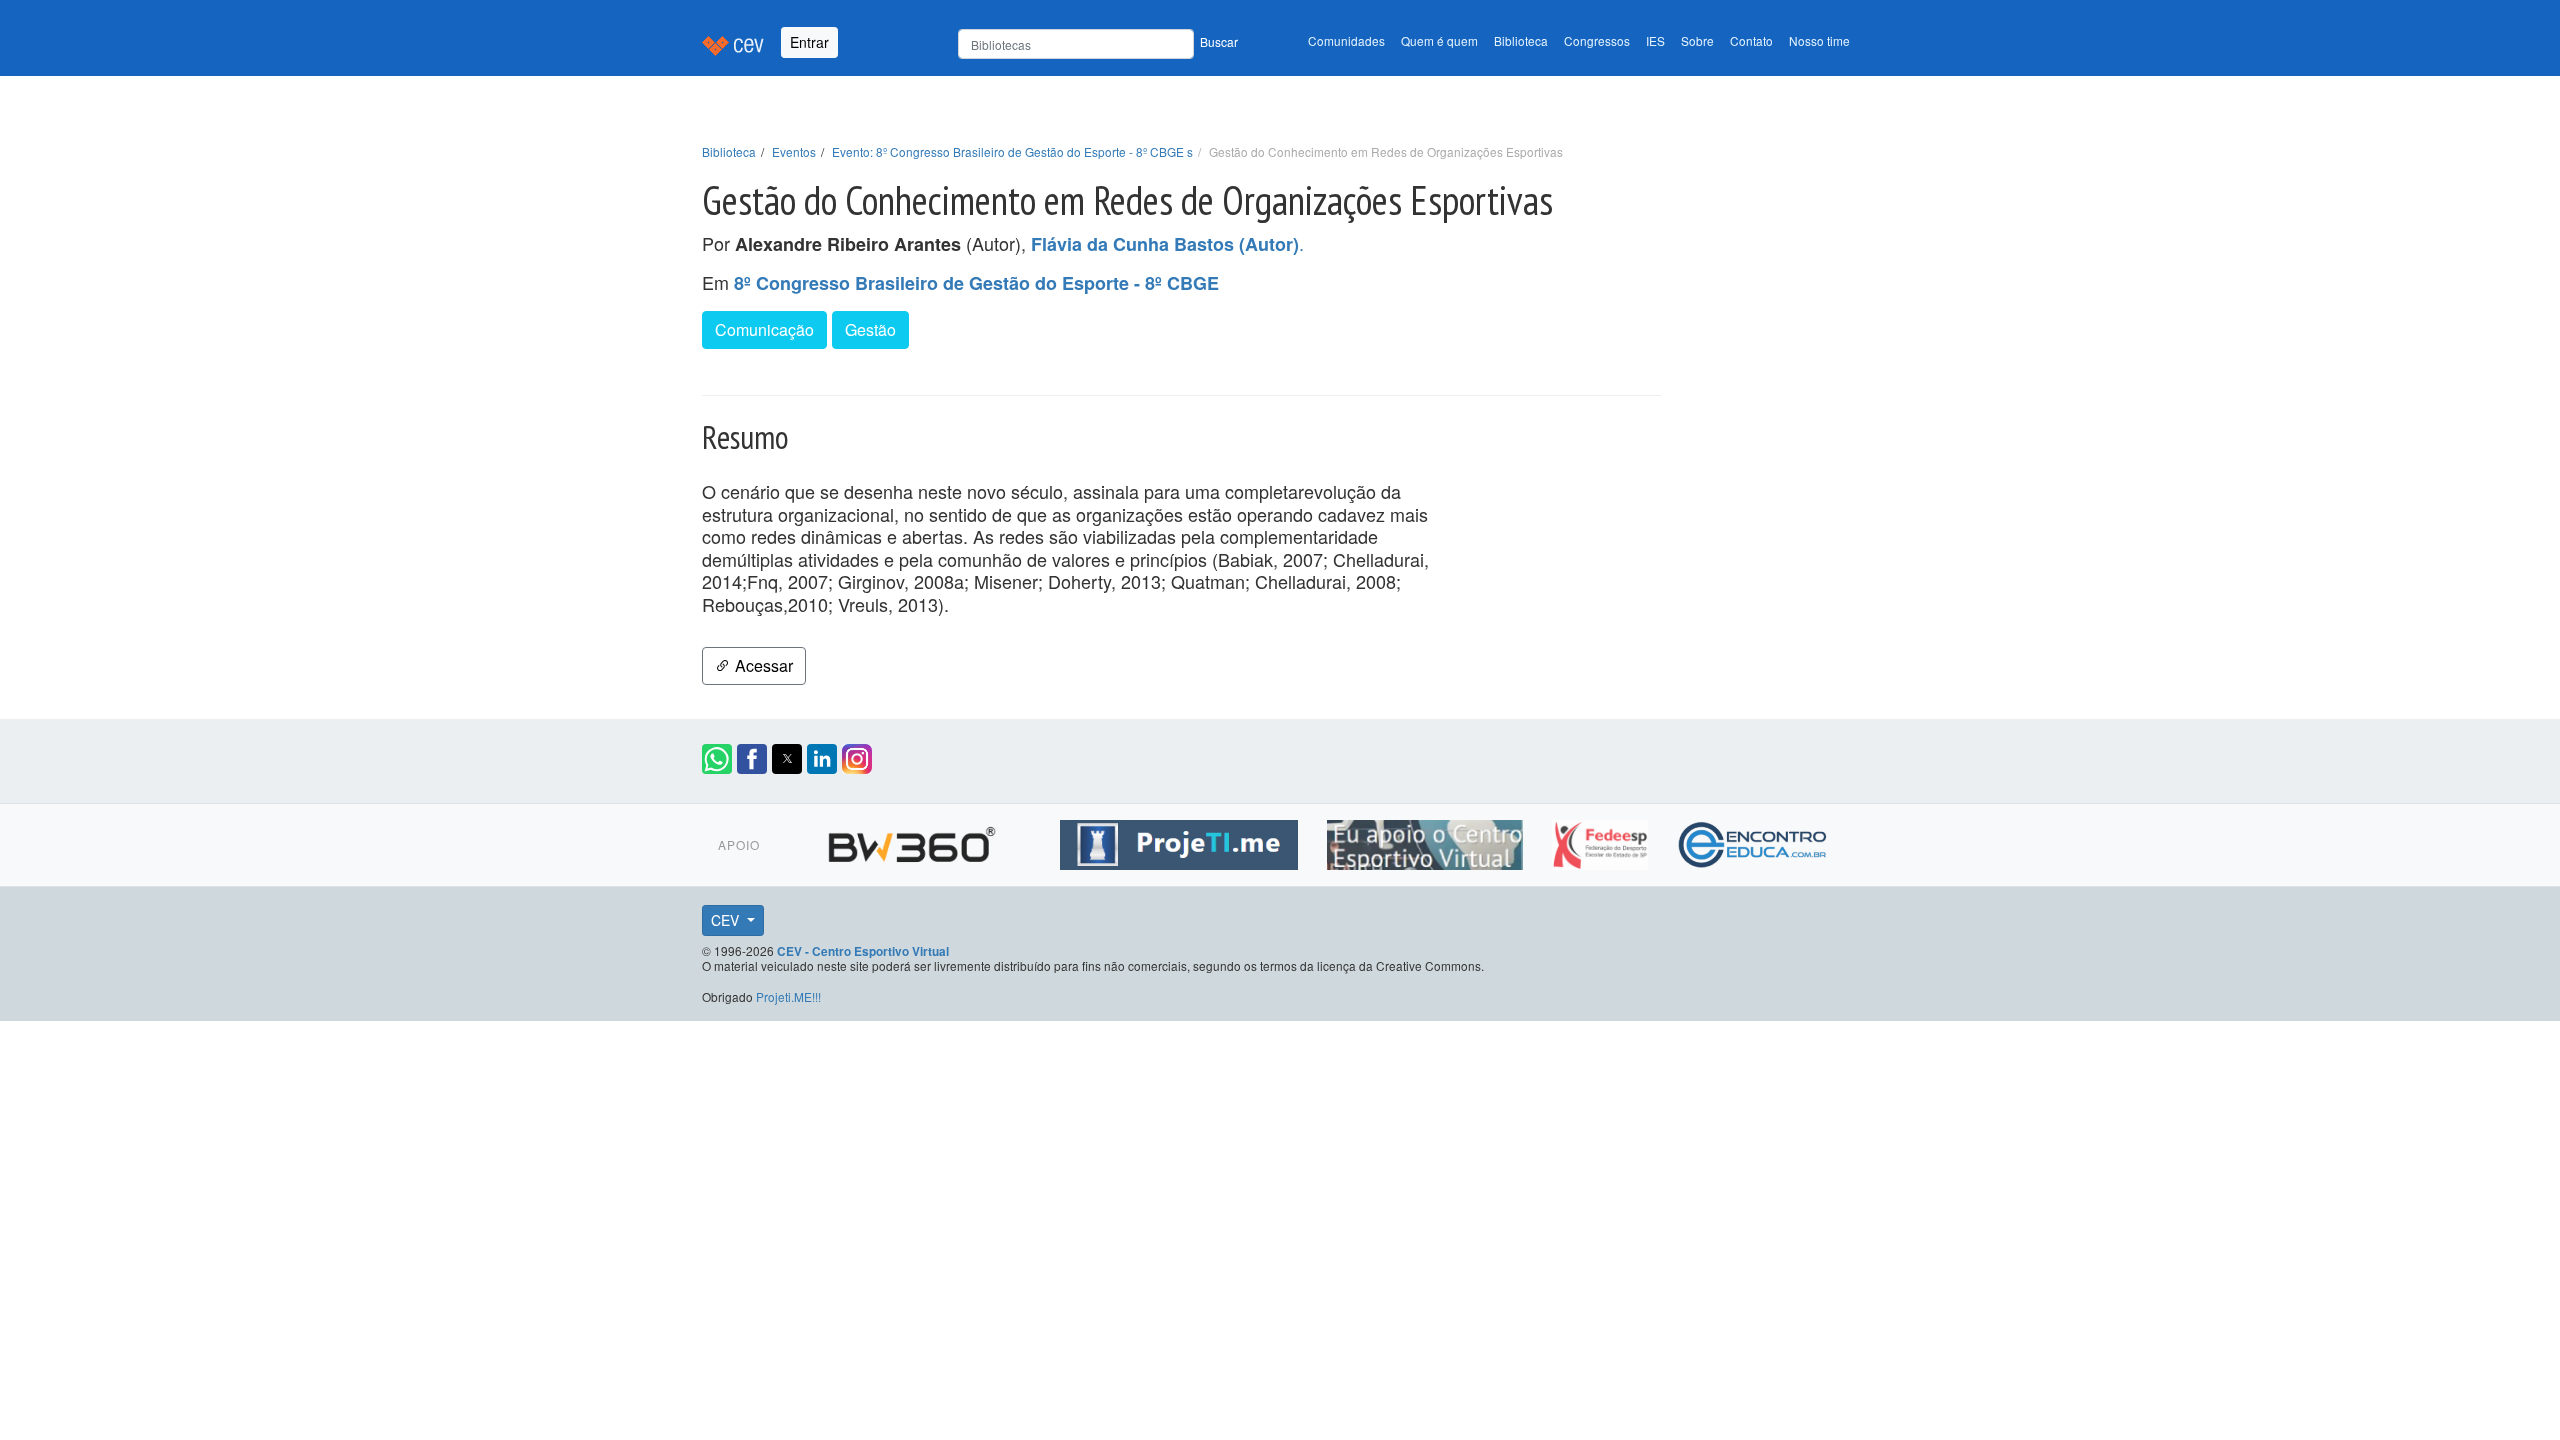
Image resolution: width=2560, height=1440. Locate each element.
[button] (717, 759)
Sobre (1697, 40)
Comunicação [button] (764, 329)
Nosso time (1819, 40)
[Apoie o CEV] (1427, 841)
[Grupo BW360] (914, 841)
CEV (727, 920)
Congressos (1597, 40)
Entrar (809, 42)
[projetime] (1181, 841)
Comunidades (1346, 40)
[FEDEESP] (1602, 841)
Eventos (794, 151)
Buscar (1219, 41)
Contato (1751, 40)
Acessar (762, 665)
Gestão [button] (870, 329)
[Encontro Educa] (1753, 841)
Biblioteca (1521, 40)
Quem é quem (1439, 40)
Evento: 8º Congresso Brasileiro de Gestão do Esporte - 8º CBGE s (1012, 151)
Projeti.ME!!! (788, 996)
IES (1655, 40)
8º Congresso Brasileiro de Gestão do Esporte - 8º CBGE (976, 283)
